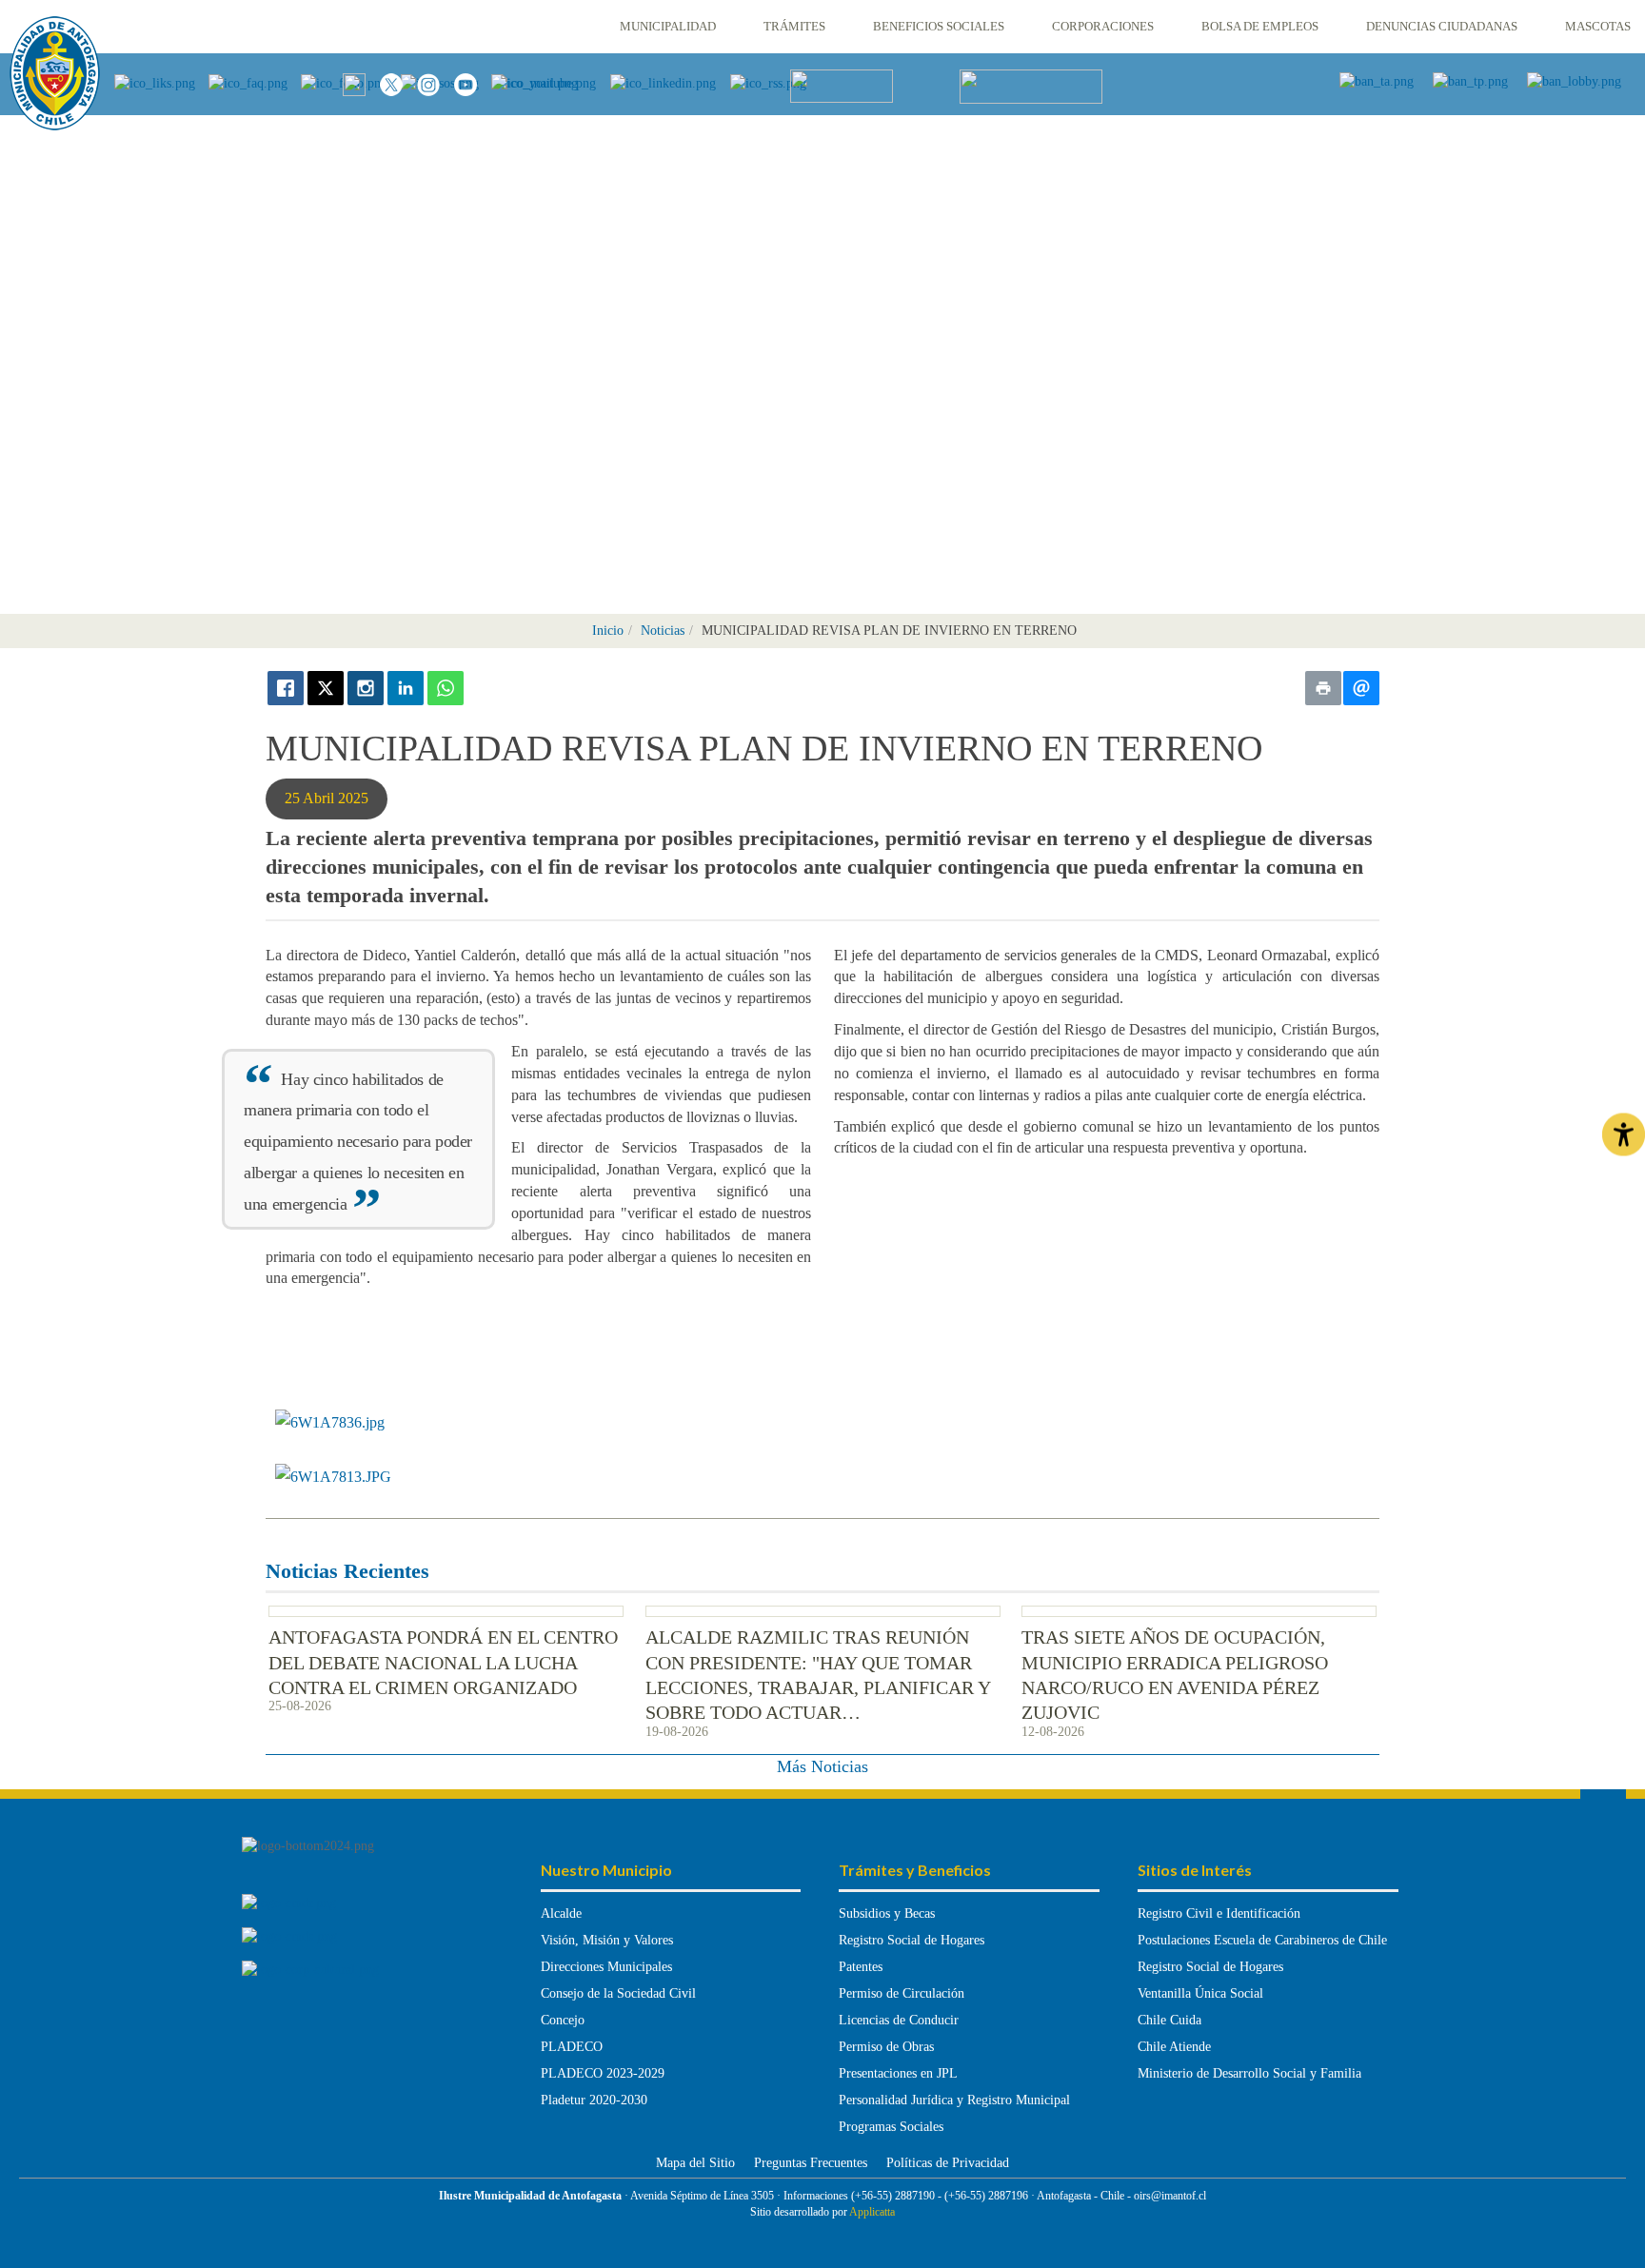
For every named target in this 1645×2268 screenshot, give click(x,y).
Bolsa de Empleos (1260, 26)
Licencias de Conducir (899, 2020)
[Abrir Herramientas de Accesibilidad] (1624, 1134)
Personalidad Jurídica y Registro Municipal (954, 2100)
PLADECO (572, 2047)
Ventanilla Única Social (1200, 1993)
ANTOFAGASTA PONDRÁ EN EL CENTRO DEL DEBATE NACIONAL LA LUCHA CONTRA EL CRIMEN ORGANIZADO (443, 1662)
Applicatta (872, 2212)
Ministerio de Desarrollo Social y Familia (1249, 2073)
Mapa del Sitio (695, 2163)
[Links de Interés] (161, 82)
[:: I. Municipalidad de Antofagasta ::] (55, 73)
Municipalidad (668, 26)
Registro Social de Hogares (912, 1940)
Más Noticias (822, 1766)
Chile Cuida (1169, 2020)
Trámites (794, 26)
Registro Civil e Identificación (1219, 1913)
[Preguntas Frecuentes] (255, 82)
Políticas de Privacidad (948, 2163)
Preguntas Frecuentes (811, 2163)
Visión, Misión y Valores (607, 1940)
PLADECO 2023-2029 (603, 2073)
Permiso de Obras (886, 2047)
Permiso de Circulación (902, 1993)
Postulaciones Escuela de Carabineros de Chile (1262, 1940)
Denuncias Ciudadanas (1442, 26)
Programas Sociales (891, 2127)
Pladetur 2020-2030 (594, 2100)
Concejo (563, 2020)
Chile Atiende (1174, 2047)
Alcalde (561, 1913)
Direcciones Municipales (606, 1967)
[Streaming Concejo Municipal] (1031, 85)
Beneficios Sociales (939, 26)
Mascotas (1598, 26)
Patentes (861, 1967)
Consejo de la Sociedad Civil (618, 1993)
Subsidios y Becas (887, 1913)
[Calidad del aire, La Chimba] (842, 85)
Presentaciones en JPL (898, 2073)
